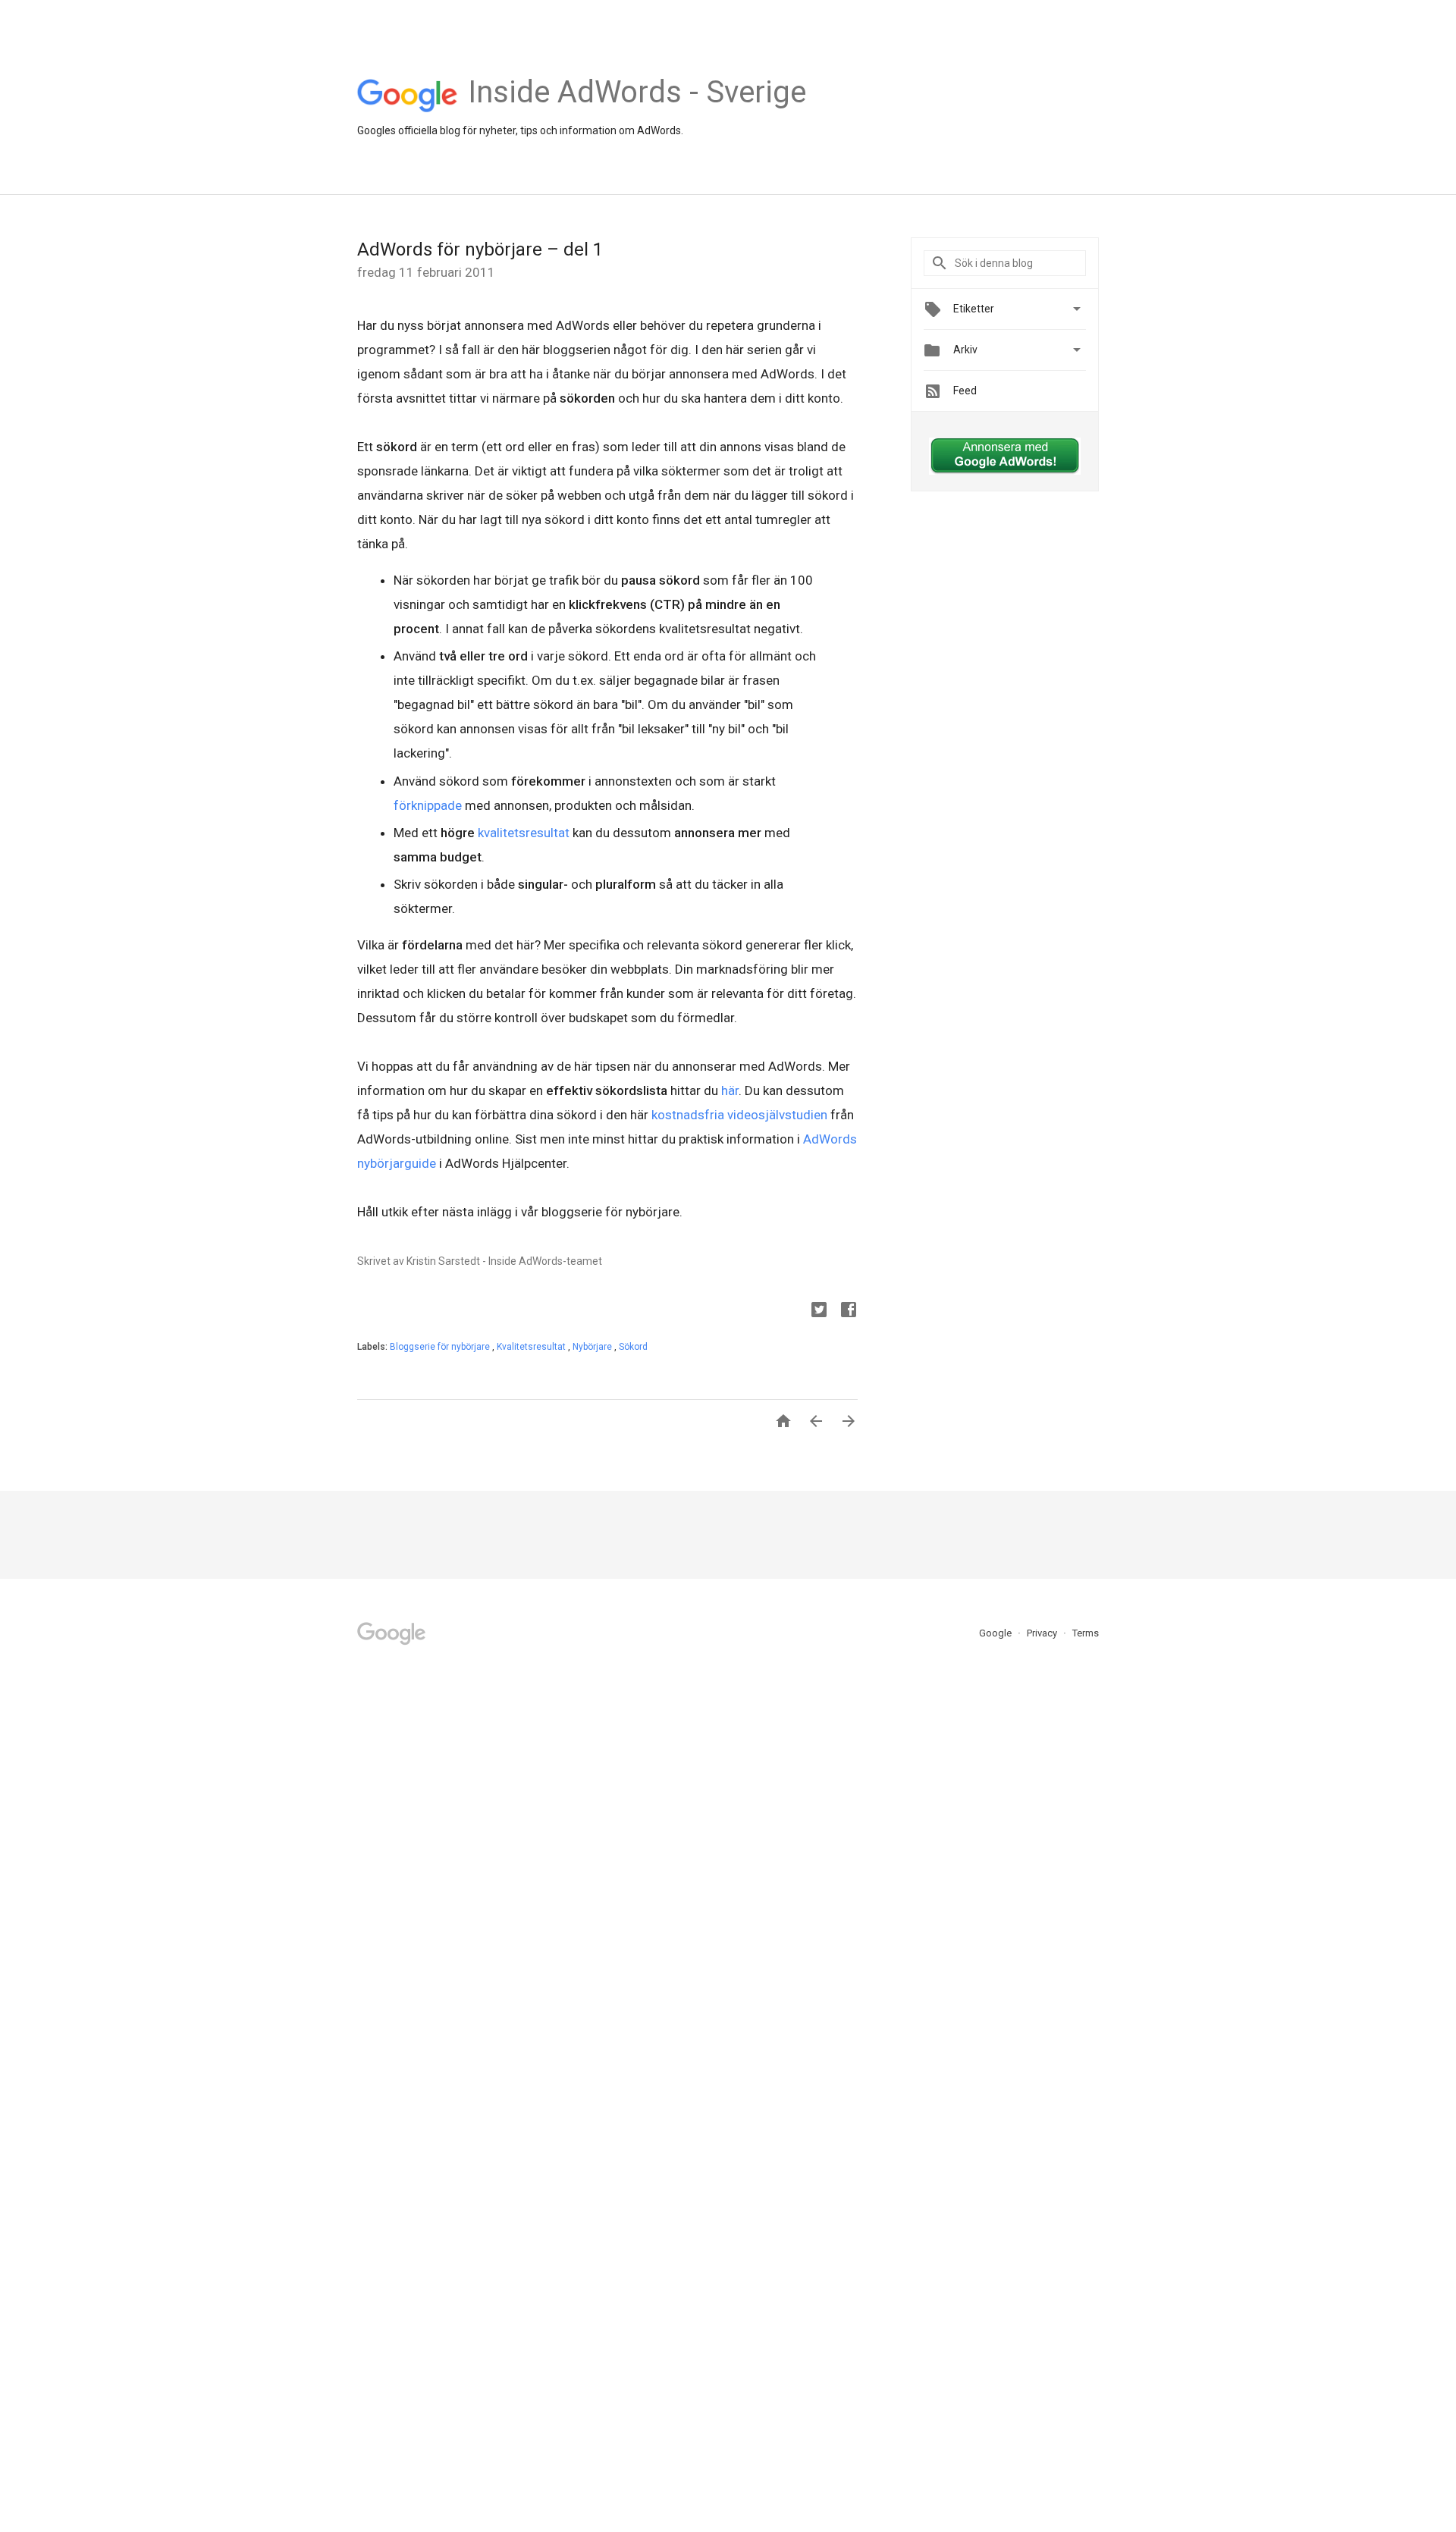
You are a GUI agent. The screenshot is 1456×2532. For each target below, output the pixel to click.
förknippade (429, 805)
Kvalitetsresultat (532, 1347)
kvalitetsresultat (525, 833)
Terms (1086, 1633)
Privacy (1043, 1633)
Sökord (633, 1347)
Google (996, 1633)
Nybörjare (593, 1347)
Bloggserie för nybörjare (441, 1347)
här (730, 1090)
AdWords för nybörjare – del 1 (480, 249)
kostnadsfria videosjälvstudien (739, 1115)
